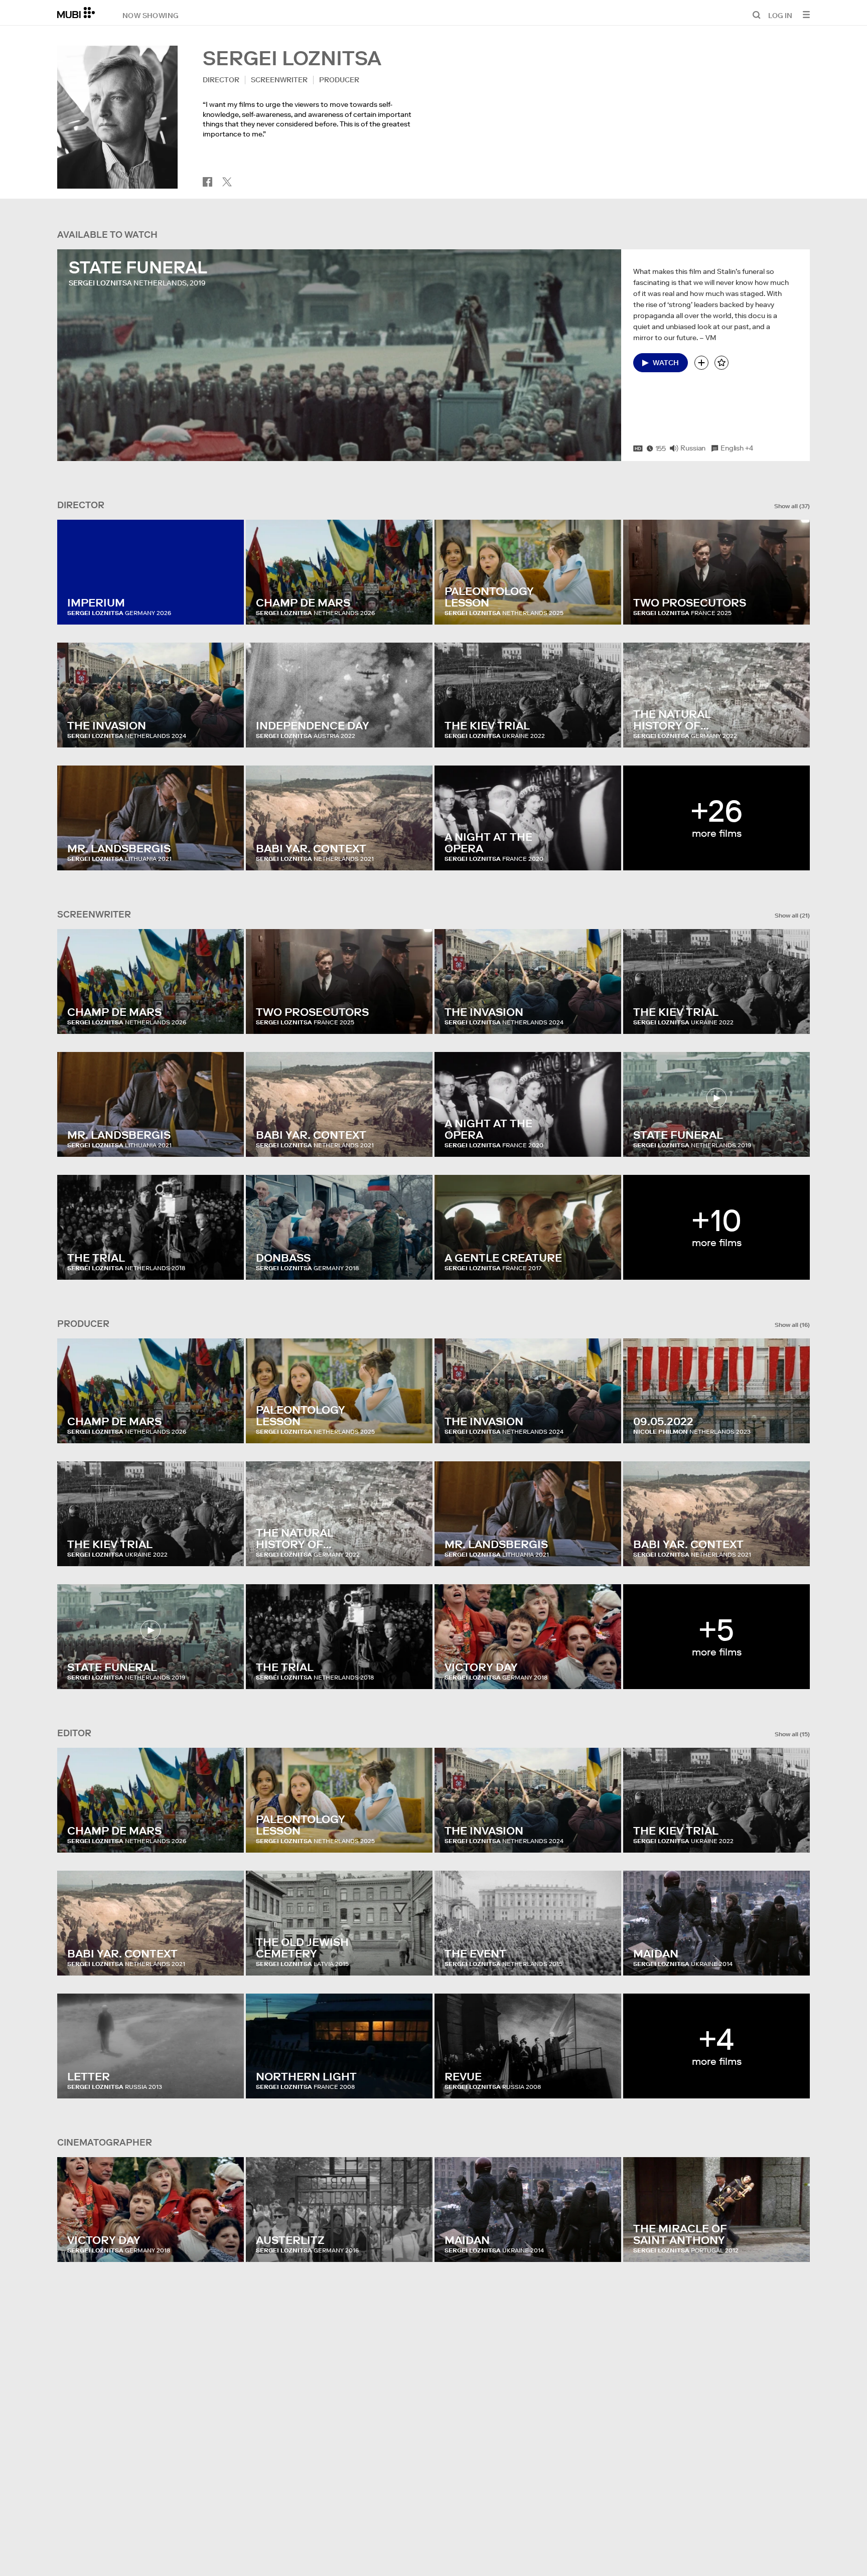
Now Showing (151, 15)
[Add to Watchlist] (701, 363)
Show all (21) (792, 916)
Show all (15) (792, 1734)
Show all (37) (792, 506)
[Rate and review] (721, 363)
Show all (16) (792, 1325)
